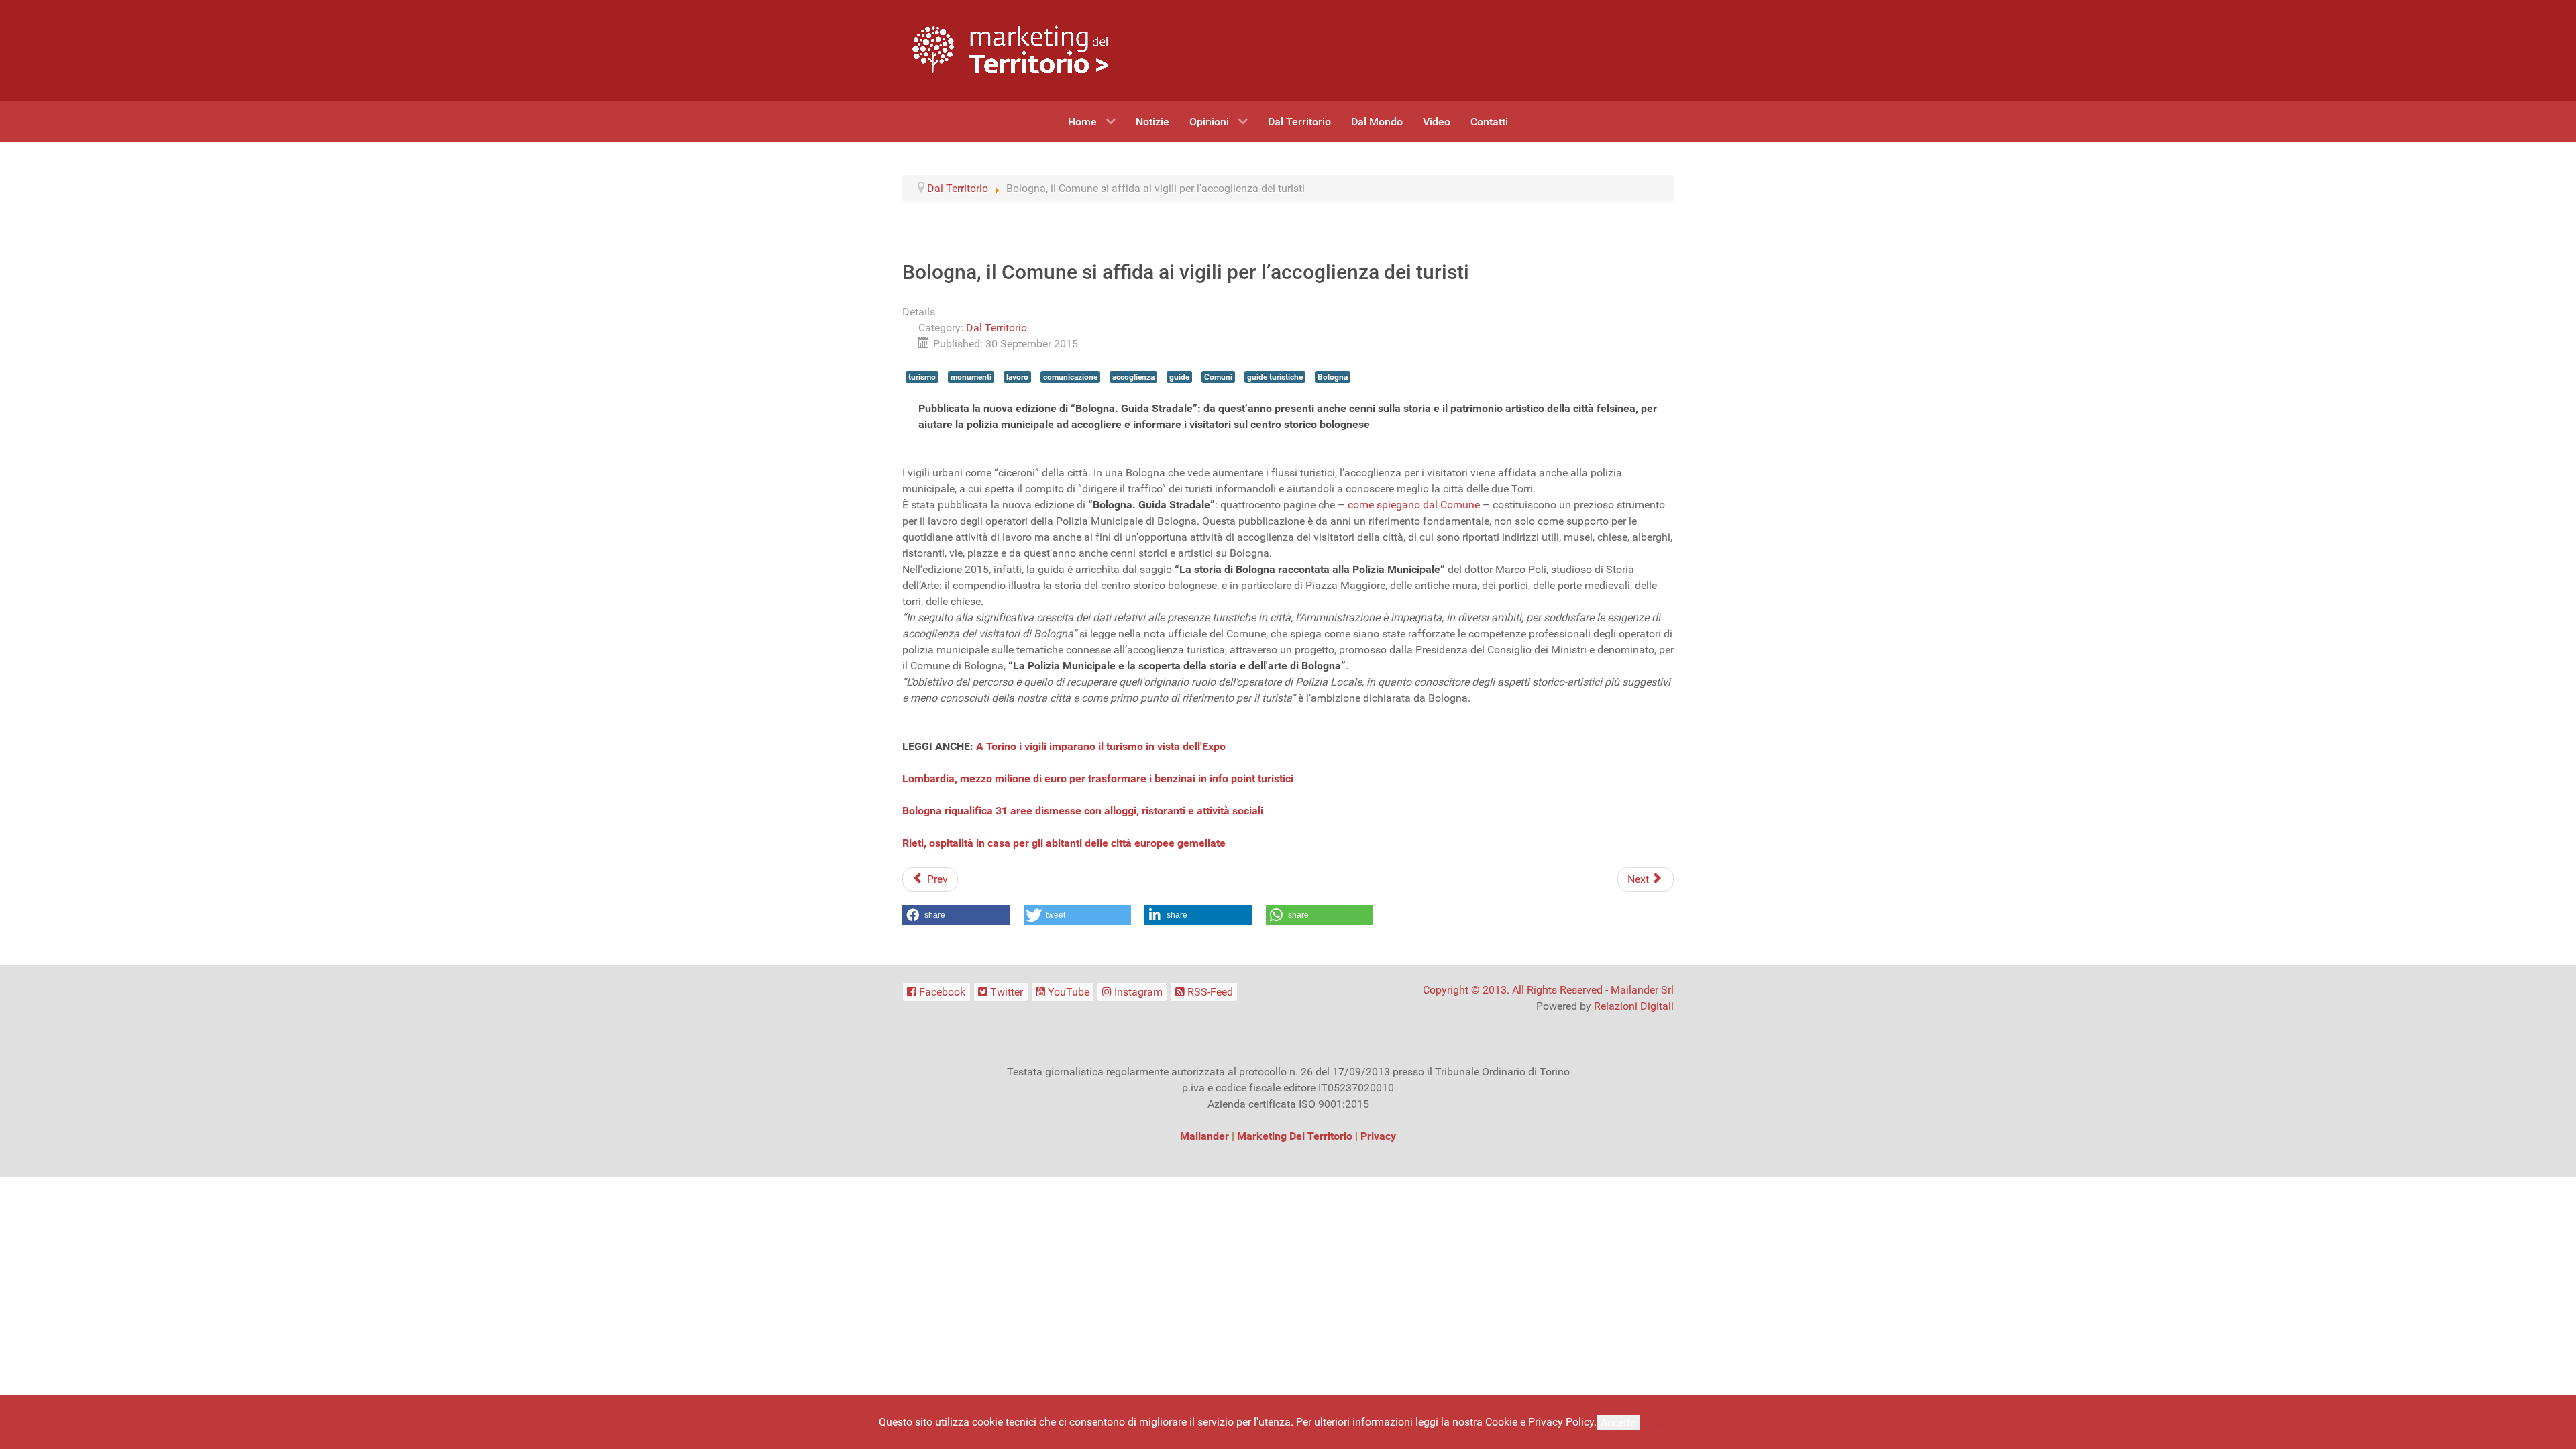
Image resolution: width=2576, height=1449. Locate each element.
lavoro (1017, 377)
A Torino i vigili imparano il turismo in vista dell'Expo (1101, 746)
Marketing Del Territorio (1295, 1136)
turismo (922, 377)
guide (1179, 377)
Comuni (1218, 377)
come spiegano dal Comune (1414, 505)
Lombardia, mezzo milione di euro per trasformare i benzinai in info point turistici (1098, 779)
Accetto (1618, 1423)
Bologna (1333, 377)
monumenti (971, 377)
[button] (956, 915)
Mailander (1204, 1136)
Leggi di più (1670, 1422)
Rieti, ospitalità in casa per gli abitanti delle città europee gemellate (1064, 843)
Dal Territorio (997, 328)
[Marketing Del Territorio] (1010, 49)
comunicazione (1070, 377)
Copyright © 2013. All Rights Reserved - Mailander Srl (1548, 990)
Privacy (1378, 1136)
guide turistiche (1275, 377)
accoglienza (1133, 377)
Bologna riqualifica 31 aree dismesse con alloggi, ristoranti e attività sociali (1083, 811)
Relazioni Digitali (1634, 1006)
